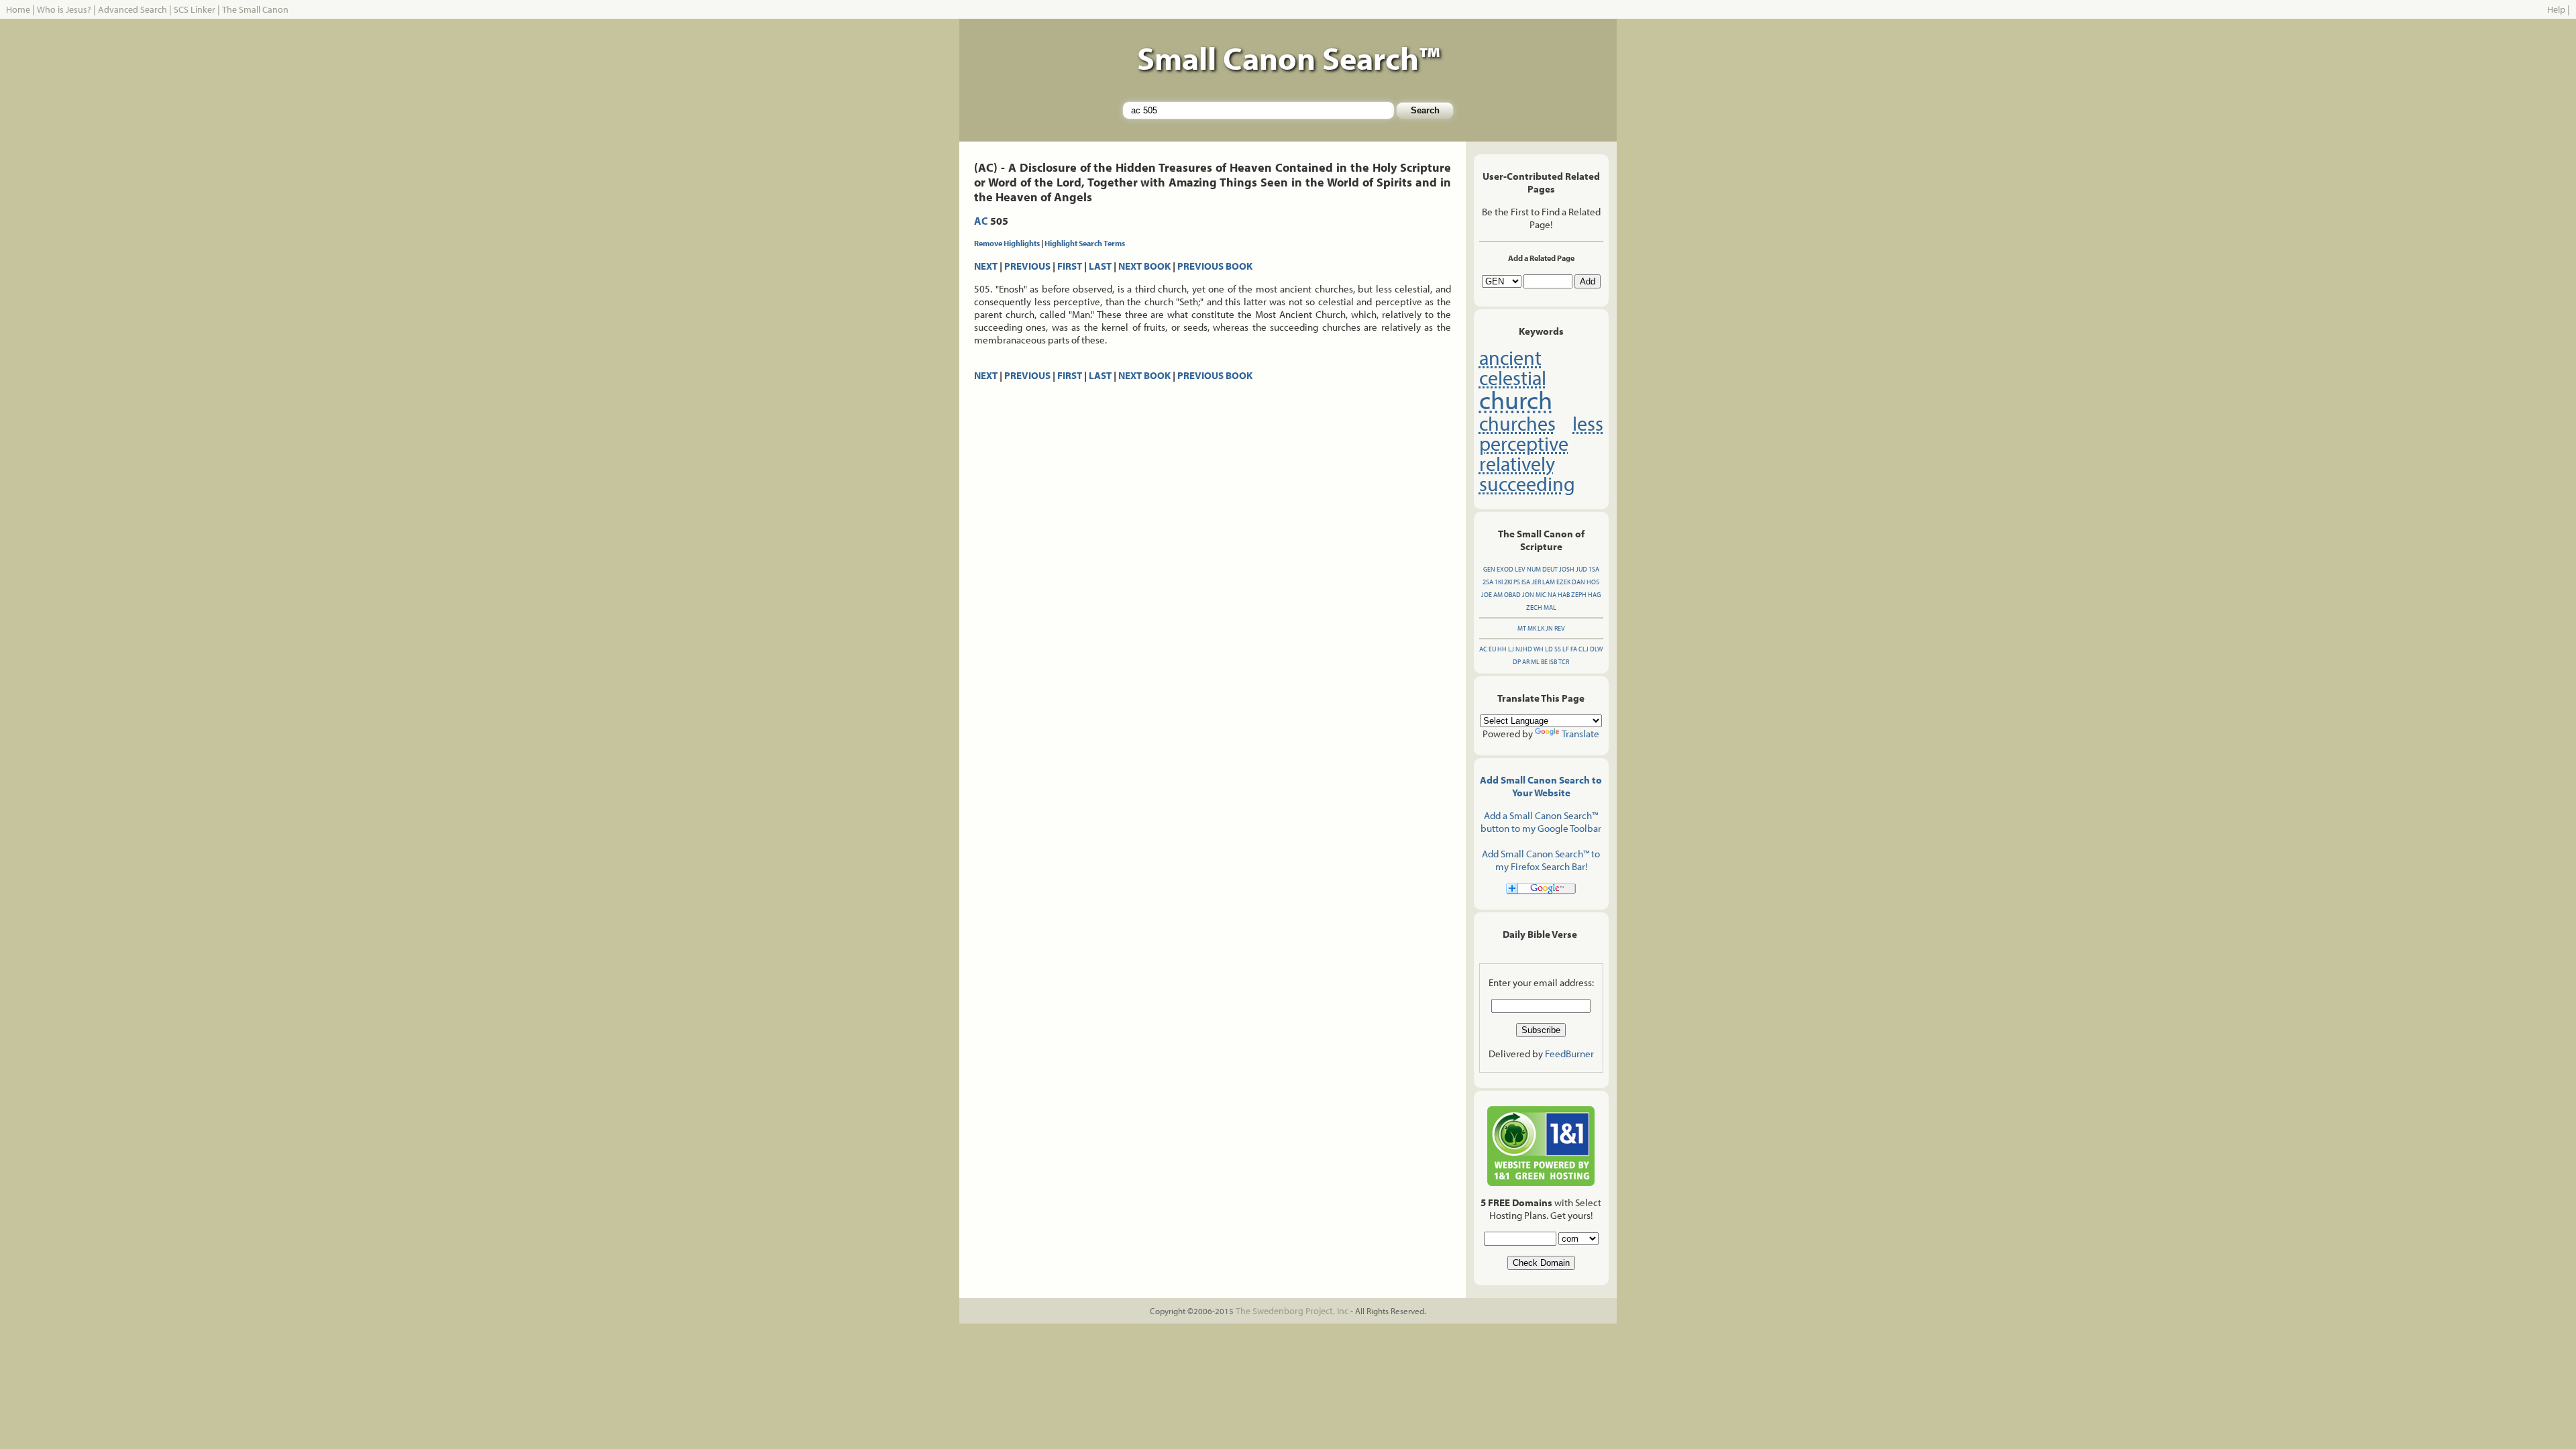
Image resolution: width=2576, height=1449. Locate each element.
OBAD (1512, 595)
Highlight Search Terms (1085, 243)
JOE (1487, 595)
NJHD (1524, 649)
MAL (1550, 607)
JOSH (1567, 569)
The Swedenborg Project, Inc (1292, 1311)
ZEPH (1579, 595)
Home (18, 9)
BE (1544, 662)
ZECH (1534, 607)
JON (1528, 595)
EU (1492, 649)
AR (1526, 662)
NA (1552, 595)
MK (1532, 628)
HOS (1593, 582)
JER (1536, 582)
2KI (1508, 582)
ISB (1553, 662)
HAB (1564, 595)
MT (1522, 628)
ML (1535, 662)
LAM (1549, 582)
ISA (1526, 582)
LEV (1520, 569)
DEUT (1550, 569)
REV (1560, 628)
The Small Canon (255, 9)
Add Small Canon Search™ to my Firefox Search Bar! (1541, 860)
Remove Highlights (1007, 243)
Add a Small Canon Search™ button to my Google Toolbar (1541, 822)
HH (1502, 649)
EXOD (1505, 569)
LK (1541, 628)
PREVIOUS (1027, 266)
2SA (1488, 582)
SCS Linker (195, 9)
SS (1558, 649)
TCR (1564, 662)
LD (1549, 649)
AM (1498, 595)
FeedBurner (1569, 1054)
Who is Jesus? (64, 9)
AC (981, 221)
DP (1517, 662)
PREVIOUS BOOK (1215, 266)
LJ (1511, 649)
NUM (1534, 569)
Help (2556, 9)
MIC (1541, 595)
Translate (1580, 734)
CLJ (1584, 649)
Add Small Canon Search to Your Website (1541, 786)
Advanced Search (132, 9)
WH (1539, 649)
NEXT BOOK (1144, 266)
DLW (1596, 649)
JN (1549, 628)
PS (1517, 582)
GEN (1489, 569)
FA (1574, 649)
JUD (1581, 569)
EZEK (1563, 582)
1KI (1499, 582)
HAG (1594, 595)
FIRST (1070, 266)
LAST (1100, 266)
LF (1566, 649)
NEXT (986, 266)
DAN (1578, 582)
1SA (1594, 569)
